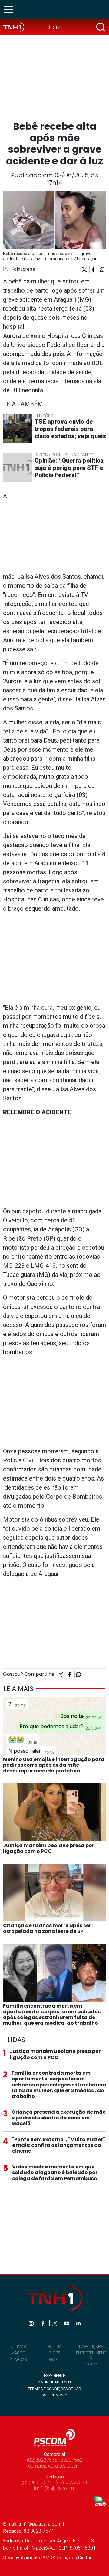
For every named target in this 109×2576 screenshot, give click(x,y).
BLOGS (54, 2353)
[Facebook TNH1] (43, 2323)
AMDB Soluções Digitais (68, 2558)
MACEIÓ (18, 2353)
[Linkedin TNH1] (78, 2323)
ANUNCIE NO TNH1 (55, 2382)
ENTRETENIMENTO (91, 2355)
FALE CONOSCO (55, 2395)
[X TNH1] (55, 2323)
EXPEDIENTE (54, 2375)
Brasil (55, 27)
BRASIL (55, 2359)
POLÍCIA (55, 2346)
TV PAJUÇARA (91, 2346)
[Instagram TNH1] (32, 2323)
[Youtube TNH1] (67, 2323)
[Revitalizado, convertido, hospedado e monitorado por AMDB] (100, 2501)
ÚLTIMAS (18, 2346)
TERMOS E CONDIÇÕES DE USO (54, 2389)
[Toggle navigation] (11, 9)
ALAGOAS (18, 2359)
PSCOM (91, 2364)
